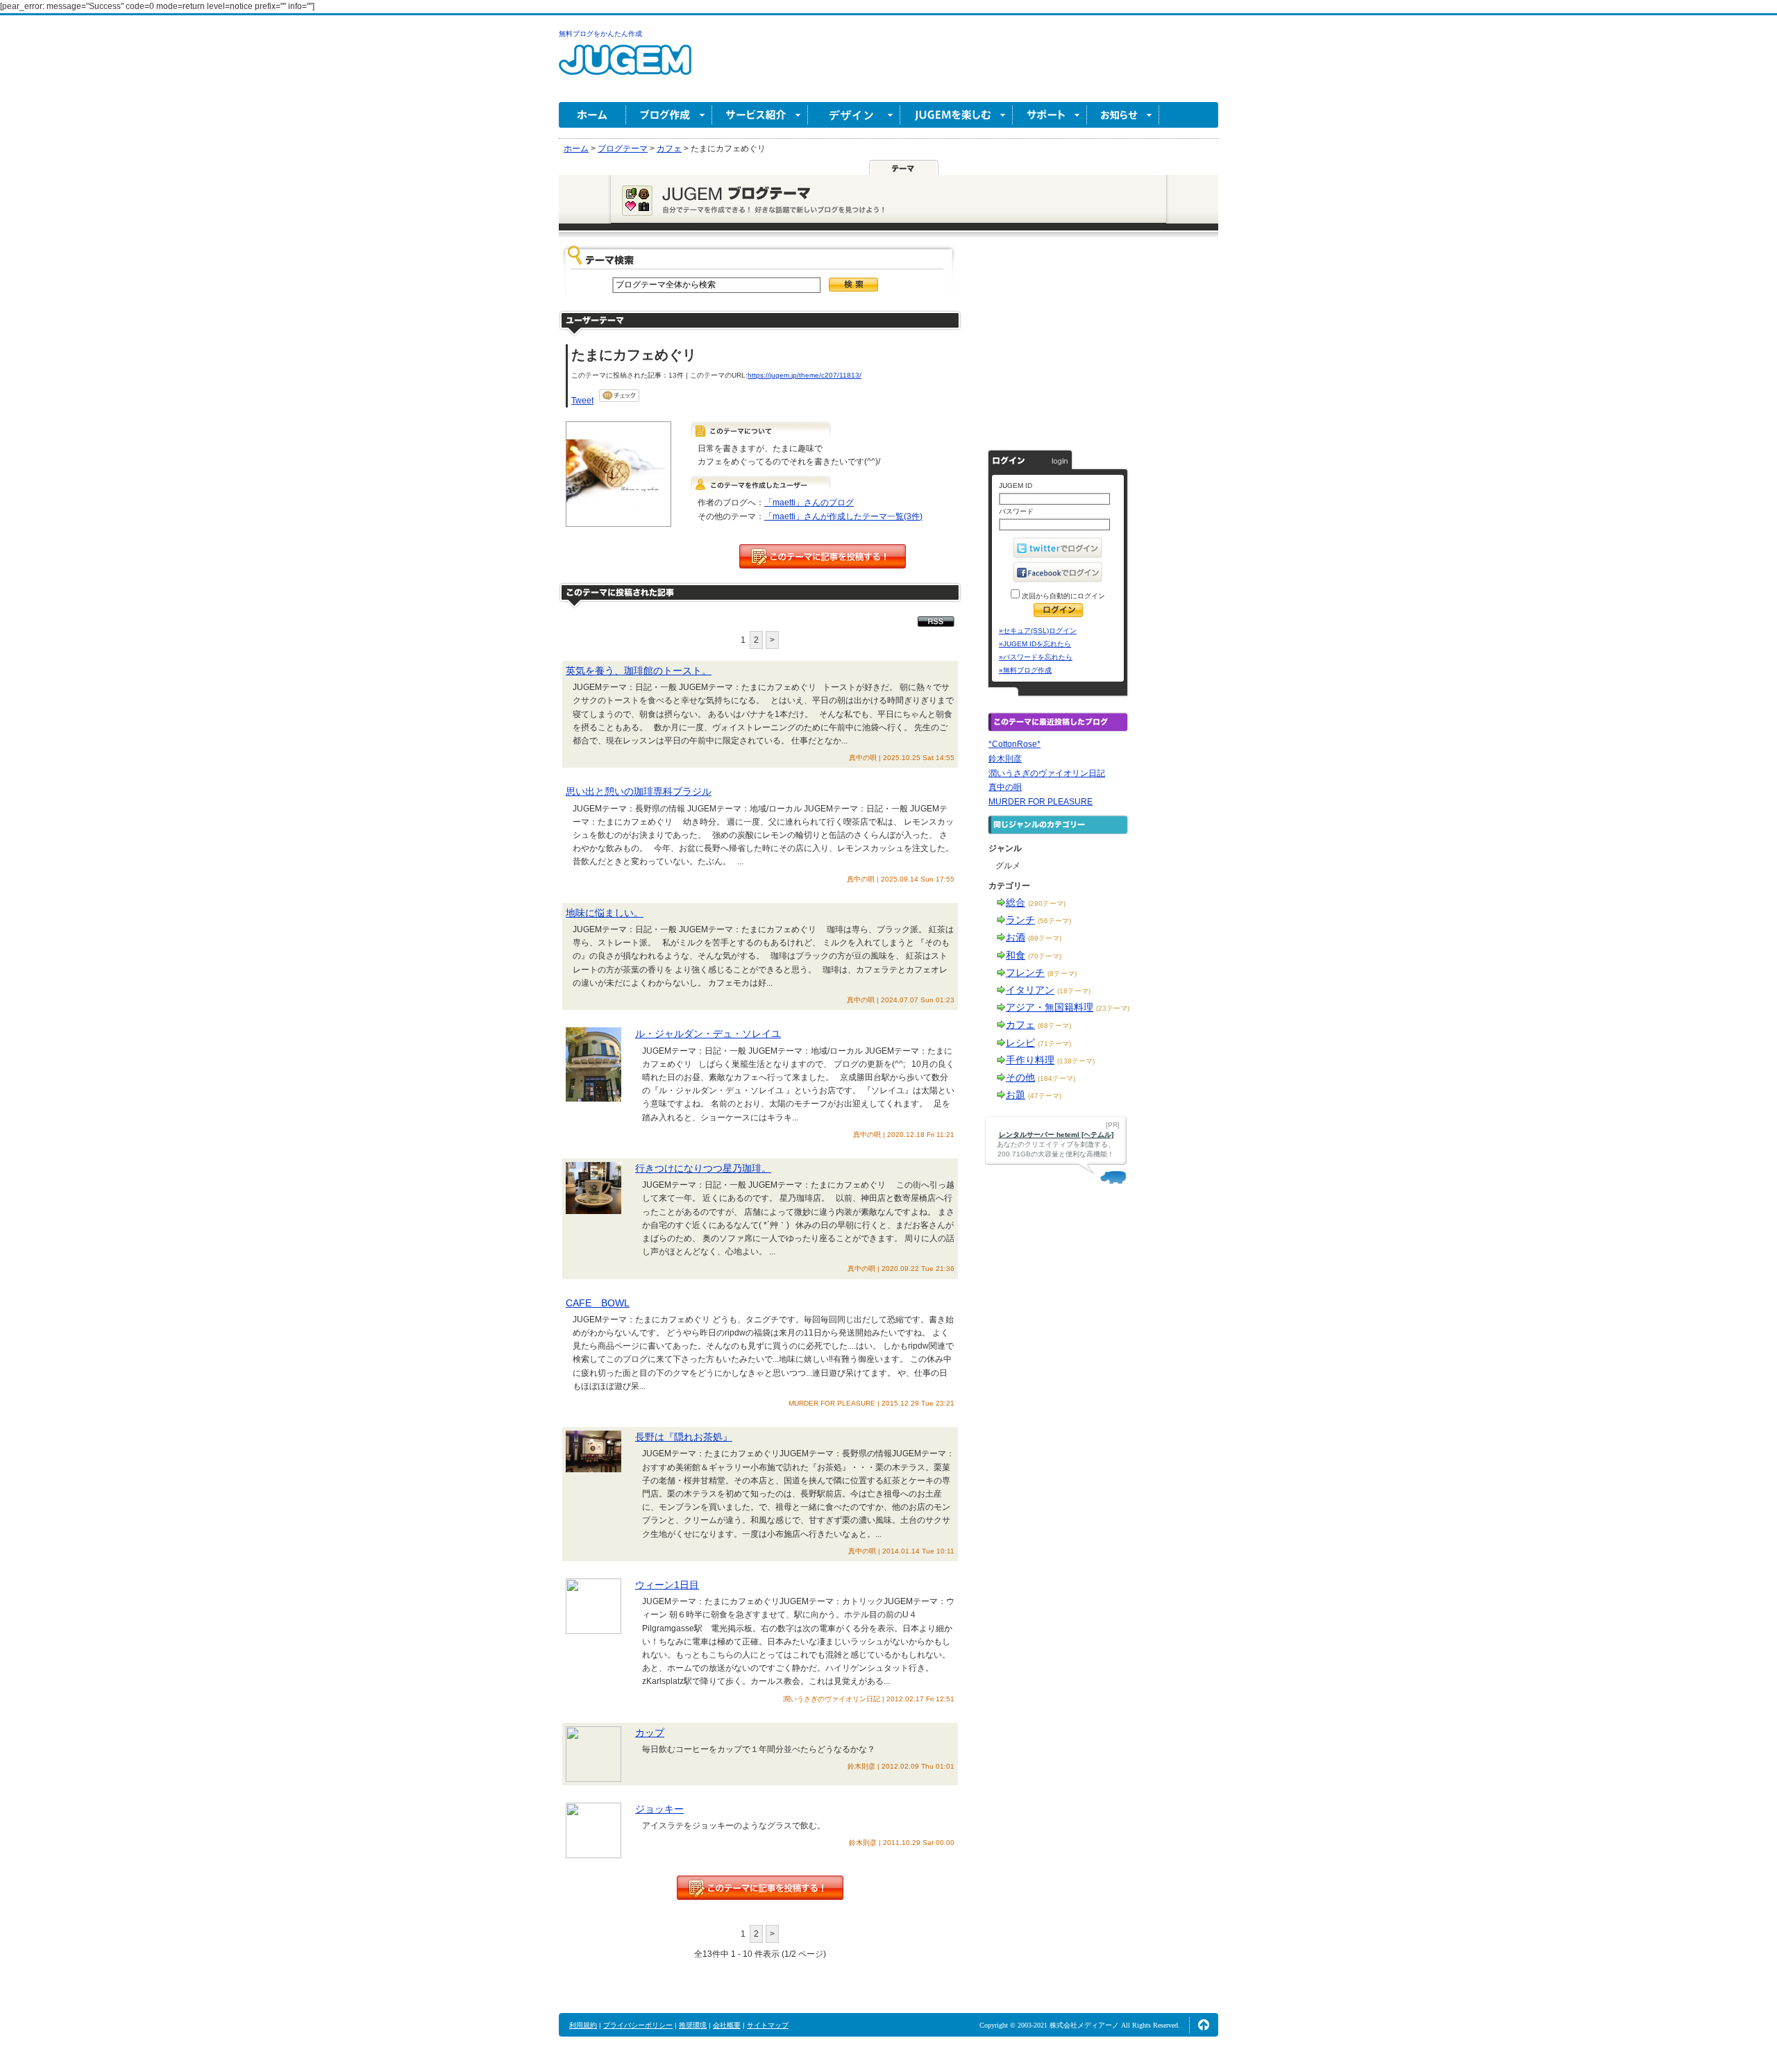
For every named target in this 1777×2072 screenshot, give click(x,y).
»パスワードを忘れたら (1036, 657)
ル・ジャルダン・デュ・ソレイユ (708, 1034)
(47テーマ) (1045, 1096)
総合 (1016, 902)
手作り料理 (1030, 1060)
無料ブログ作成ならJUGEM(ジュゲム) (625, 68)
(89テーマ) (1045, 938)
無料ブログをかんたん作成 (600, 34)
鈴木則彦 (1005, 759)
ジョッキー (659, 1809)
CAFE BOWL (598, 1303)
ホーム (592, 115)
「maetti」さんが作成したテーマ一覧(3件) (843, 516)
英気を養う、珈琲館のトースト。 (639, 671)
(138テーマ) (1076, 1061)
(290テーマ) (1047, 903)
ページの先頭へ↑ (1204, 2025)
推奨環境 (693, 2025)
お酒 (1016, 937)
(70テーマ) (1045, 956)
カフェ (1020, 1025)
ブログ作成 (669, 115)
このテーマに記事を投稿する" (760, 1888)
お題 (1016, 1095)
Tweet (582, 401)
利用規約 (583, 2025)
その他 (1020, 1077)
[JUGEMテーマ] (904, 167)
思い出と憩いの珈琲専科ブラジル (639, 791)
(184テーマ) (1056, 1078)
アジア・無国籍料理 (1050, 1007)
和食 (1016, 955)
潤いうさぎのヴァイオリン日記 (1047, 773)
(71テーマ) (1054, 1044)
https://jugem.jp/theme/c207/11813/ (805, 375)
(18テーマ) (1074, 991)
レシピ (1020, 1043)
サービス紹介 (760, 115)
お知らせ (1123, 115)
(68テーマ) (1054, 1026)
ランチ (1020, 920)
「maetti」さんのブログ (809, 503)
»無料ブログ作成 (1025, 670)
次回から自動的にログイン (1062, 596)
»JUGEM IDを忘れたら (1035, 644)
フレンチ (1025, 972)
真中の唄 (1005, 787)
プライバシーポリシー (638, 2025)
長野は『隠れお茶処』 (684, 1437)
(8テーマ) (1062, 974)
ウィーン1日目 (667, 1585)
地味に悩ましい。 (605, 913)
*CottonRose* (1014, 744)
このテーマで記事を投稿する (823, 556)
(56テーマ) (1054, 921)
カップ (650, 1733)
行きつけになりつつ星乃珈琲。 (703, 1168)
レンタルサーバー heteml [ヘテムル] (1056, 1135)
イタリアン (1030, 990)
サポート (1050, 115)
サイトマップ (768, 2025)
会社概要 (727, 2025)
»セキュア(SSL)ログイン (1038, 631)
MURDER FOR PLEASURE (1041, 802)
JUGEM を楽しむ (957, 115)
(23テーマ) (1113, 1008)
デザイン (854, 115)
